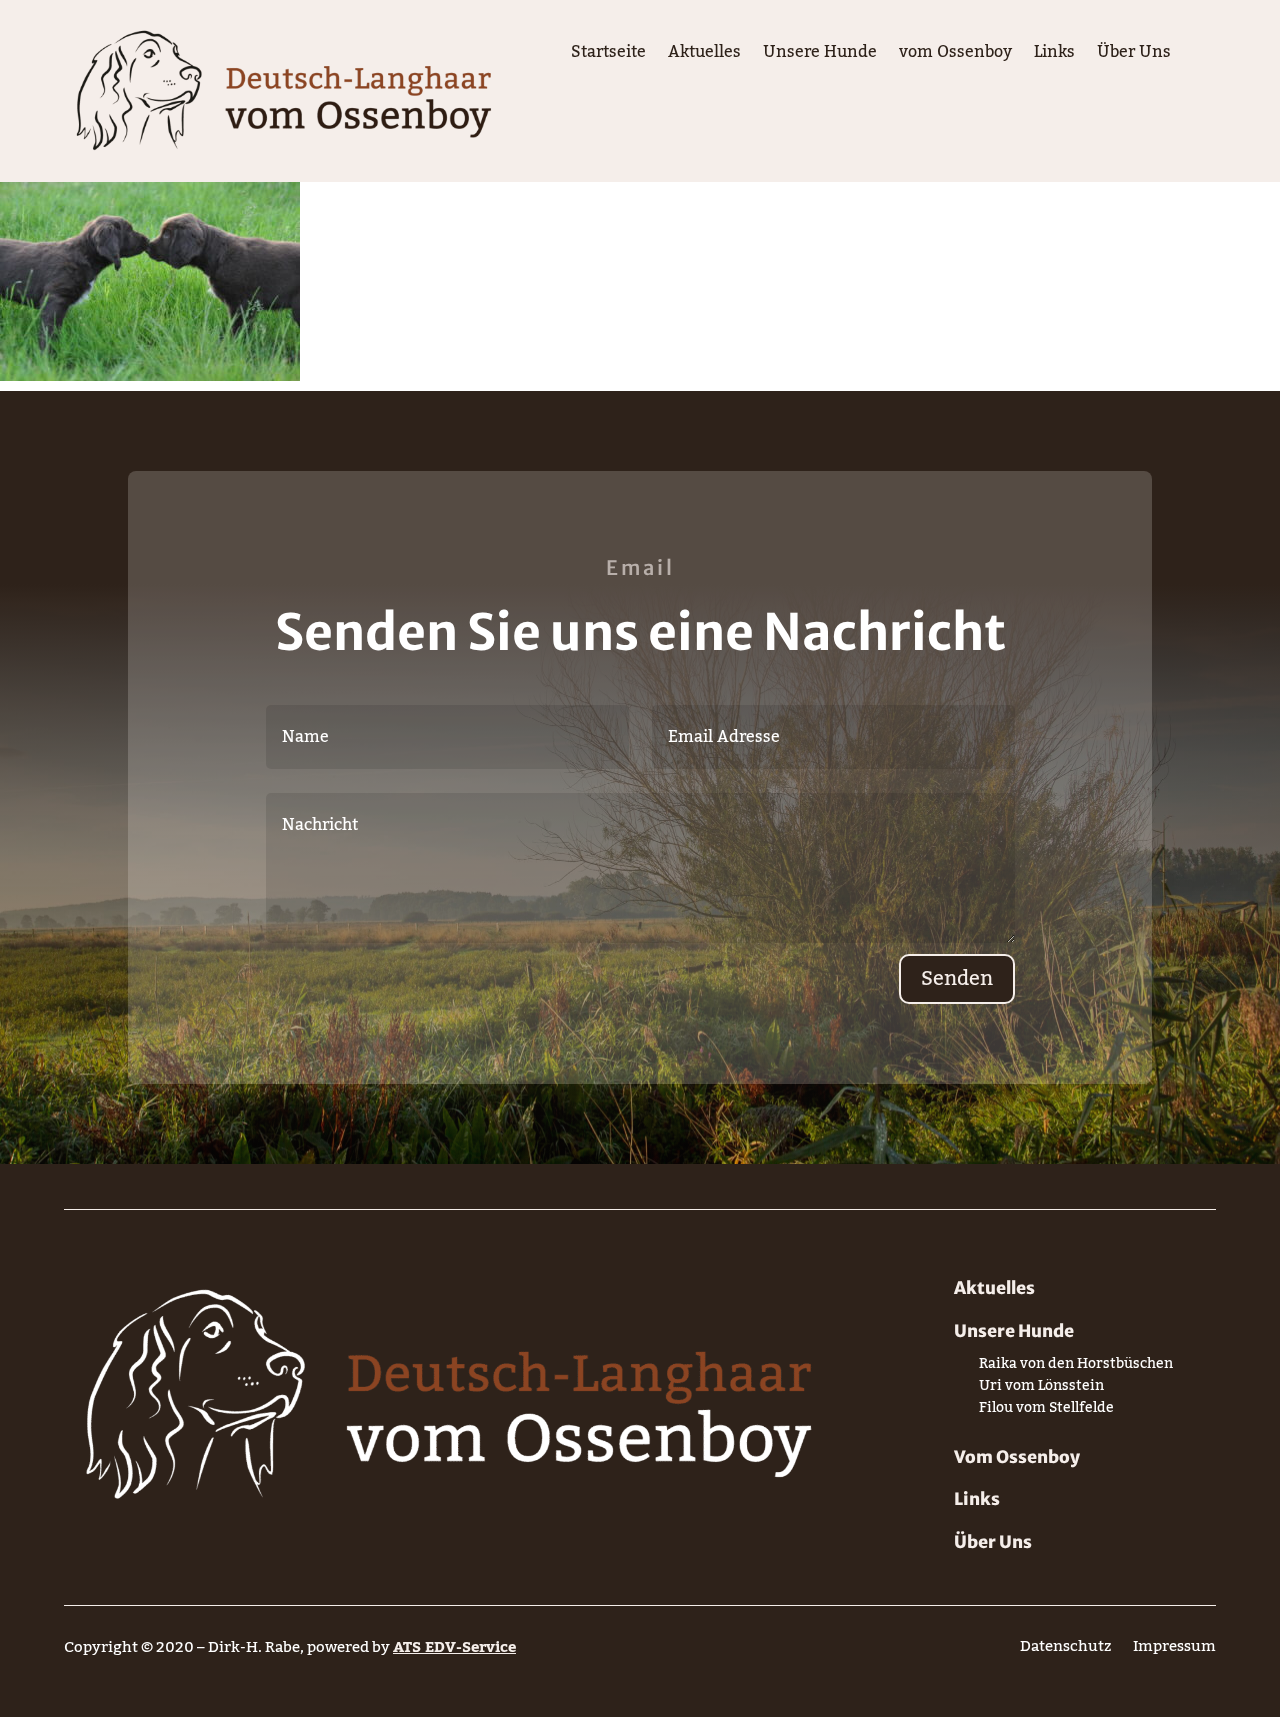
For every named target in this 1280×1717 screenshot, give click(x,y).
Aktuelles (704, 56)
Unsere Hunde (820, 56)
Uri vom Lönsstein (1041, 1389)
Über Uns (1134, 56)
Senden (957, 979)
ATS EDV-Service (454, 1647)
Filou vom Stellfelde (1046, 1411)
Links (1054, 56)
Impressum (1174, 1650)
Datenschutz (1065, 1650)
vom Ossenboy (955, 56)
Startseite (608, 56)
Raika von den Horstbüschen (1076, 1367)
